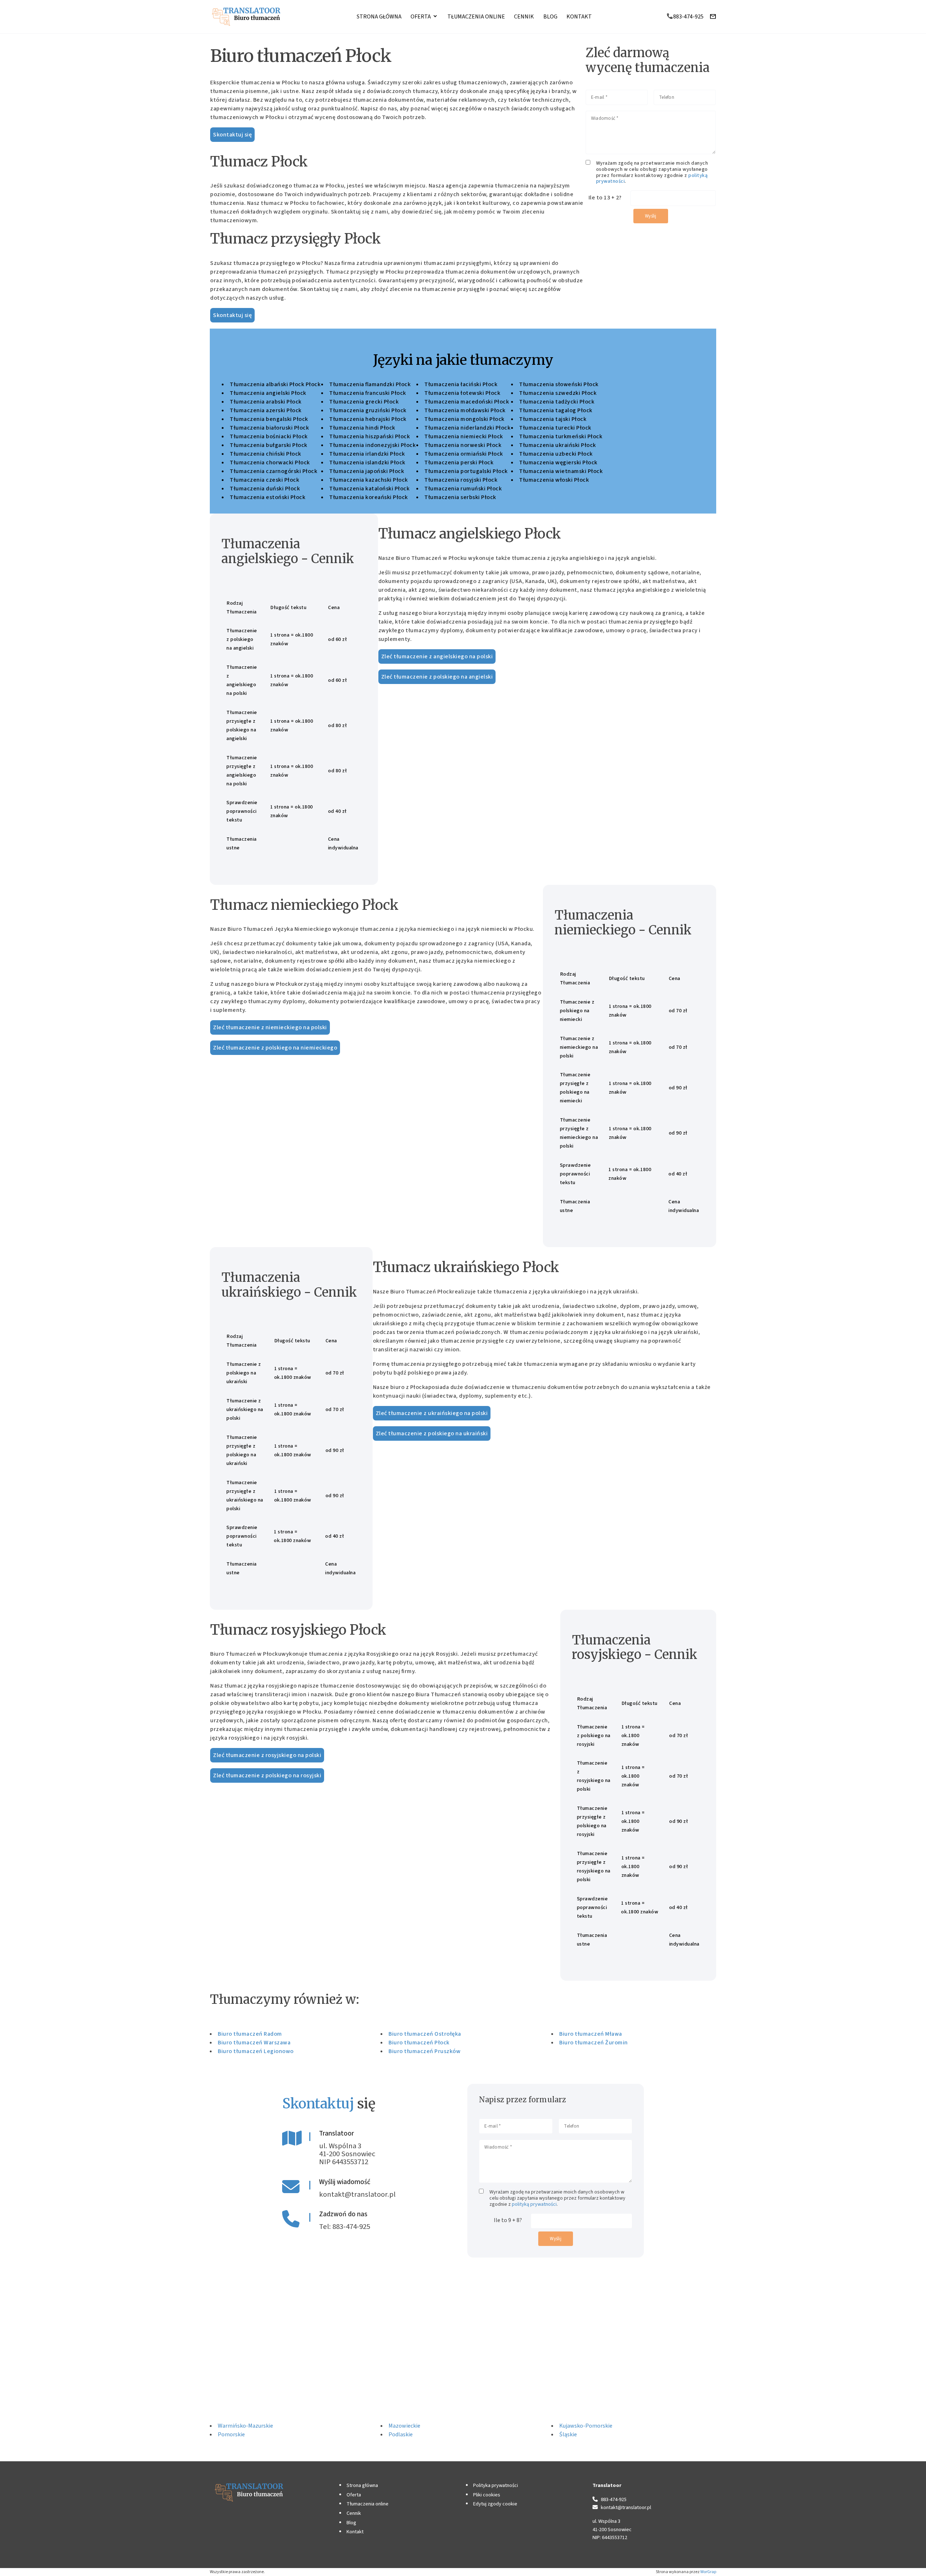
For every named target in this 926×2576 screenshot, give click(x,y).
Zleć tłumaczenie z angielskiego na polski (437, 656)
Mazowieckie (404, 2426)
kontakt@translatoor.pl (357, 2194)
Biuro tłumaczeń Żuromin (594, 2043)
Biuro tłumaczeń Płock (419, 2043)
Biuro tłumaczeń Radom (250, 2034)
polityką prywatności (534, 2204)
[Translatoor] (246, 17)
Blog (351, 2523)
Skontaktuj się (232, 135)
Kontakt (355, 2532)
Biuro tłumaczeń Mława (591, 2034)
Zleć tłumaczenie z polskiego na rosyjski (267, 1775)
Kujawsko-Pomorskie (586, 2426)
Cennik (354, 2513)
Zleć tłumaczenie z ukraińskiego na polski (432, 1413)
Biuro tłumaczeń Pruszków (424, 2051)
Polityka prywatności (496, 2485)
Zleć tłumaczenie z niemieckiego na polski (270, 1027)
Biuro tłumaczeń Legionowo (256, 2051)
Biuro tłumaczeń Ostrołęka (425, 2034)
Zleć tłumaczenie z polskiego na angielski (437, 677)
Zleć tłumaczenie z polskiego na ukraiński (432, 1433)
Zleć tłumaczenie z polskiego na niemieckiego (275, 1048)
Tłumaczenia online (368, 2504)
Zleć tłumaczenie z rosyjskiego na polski (267, 1755)
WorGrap (708, 2572)
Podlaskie (401, 2434)
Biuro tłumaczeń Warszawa (254, 2043)
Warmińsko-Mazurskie (245, 2426)
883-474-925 (688, 17)
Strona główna (362, 2485)
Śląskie (568, 2434)
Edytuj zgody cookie (495, 2504)
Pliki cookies (487, 2495)
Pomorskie (231, 2434)
